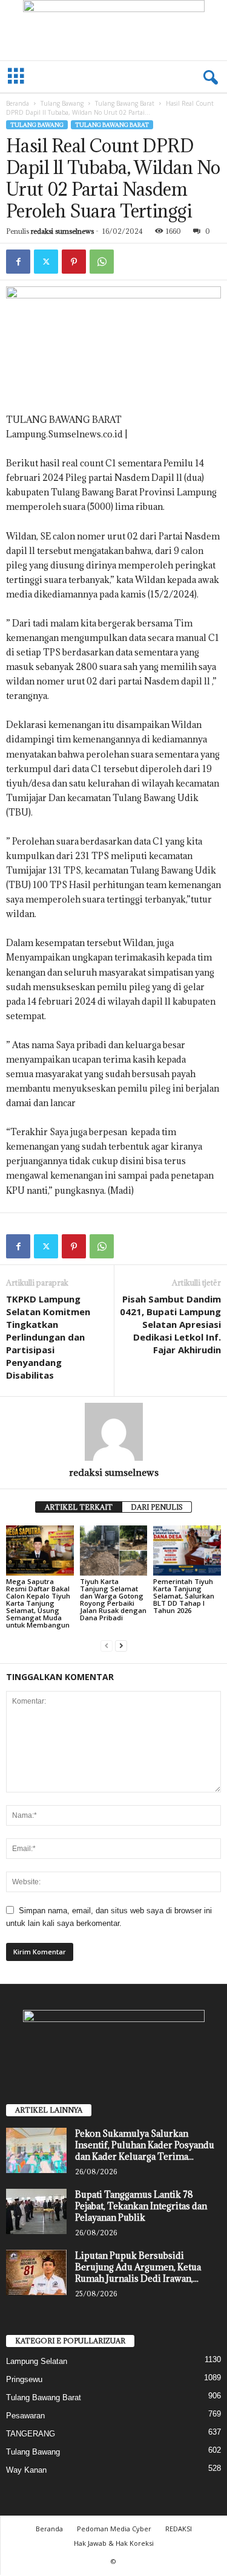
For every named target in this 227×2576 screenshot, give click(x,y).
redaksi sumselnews (62, 231)
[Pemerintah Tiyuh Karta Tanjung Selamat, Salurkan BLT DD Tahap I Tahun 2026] (187, 1550)
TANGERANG (31, 2434)
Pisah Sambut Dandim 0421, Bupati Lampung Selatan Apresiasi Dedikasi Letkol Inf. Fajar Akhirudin (170, 1324)
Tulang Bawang (62, 103)
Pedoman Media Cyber (114, 2529)
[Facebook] (18, 262)
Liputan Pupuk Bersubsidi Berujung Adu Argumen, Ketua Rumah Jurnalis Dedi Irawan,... (138, 2267)
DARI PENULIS (157, 1507)
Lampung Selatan (37, 2361)
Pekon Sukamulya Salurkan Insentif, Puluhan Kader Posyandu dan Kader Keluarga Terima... (145, 2145)
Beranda (18, 103)
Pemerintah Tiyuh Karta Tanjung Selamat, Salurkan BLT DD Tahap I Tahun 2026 (184, 1596)
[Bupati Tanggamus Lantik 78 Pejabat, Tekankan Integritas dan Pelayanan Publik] (36, 2211)
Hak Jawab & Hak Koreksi (114, 2543)
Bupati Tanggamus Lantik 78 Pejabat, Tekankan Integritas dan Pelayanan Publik (141, 2206)
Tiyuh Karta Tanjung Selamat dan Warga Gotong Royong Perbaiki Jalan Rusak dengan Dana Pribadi (113, 1599)
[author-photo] (113, 1432)
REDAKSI (179, 2529)
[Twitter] (46, 262)
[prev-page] (107, 1645)
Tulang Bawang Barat (125, 103)
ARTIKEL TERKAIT (79, 1507)
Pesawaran (25, 2416)
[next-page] (121, 1645)
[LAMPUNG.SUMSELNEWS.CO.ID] (113, 30)
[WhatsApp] (102, 262)
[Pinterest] (74, 262)
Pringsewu (24, 2379)
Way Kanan (26, 2470)
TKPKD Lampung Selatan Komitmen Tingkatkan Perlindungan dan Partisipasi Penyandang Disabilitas (48, 1337)
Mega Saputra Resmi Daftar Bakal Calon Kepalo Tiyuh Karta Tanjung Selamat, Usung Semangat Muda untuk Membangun (38, 1603)
